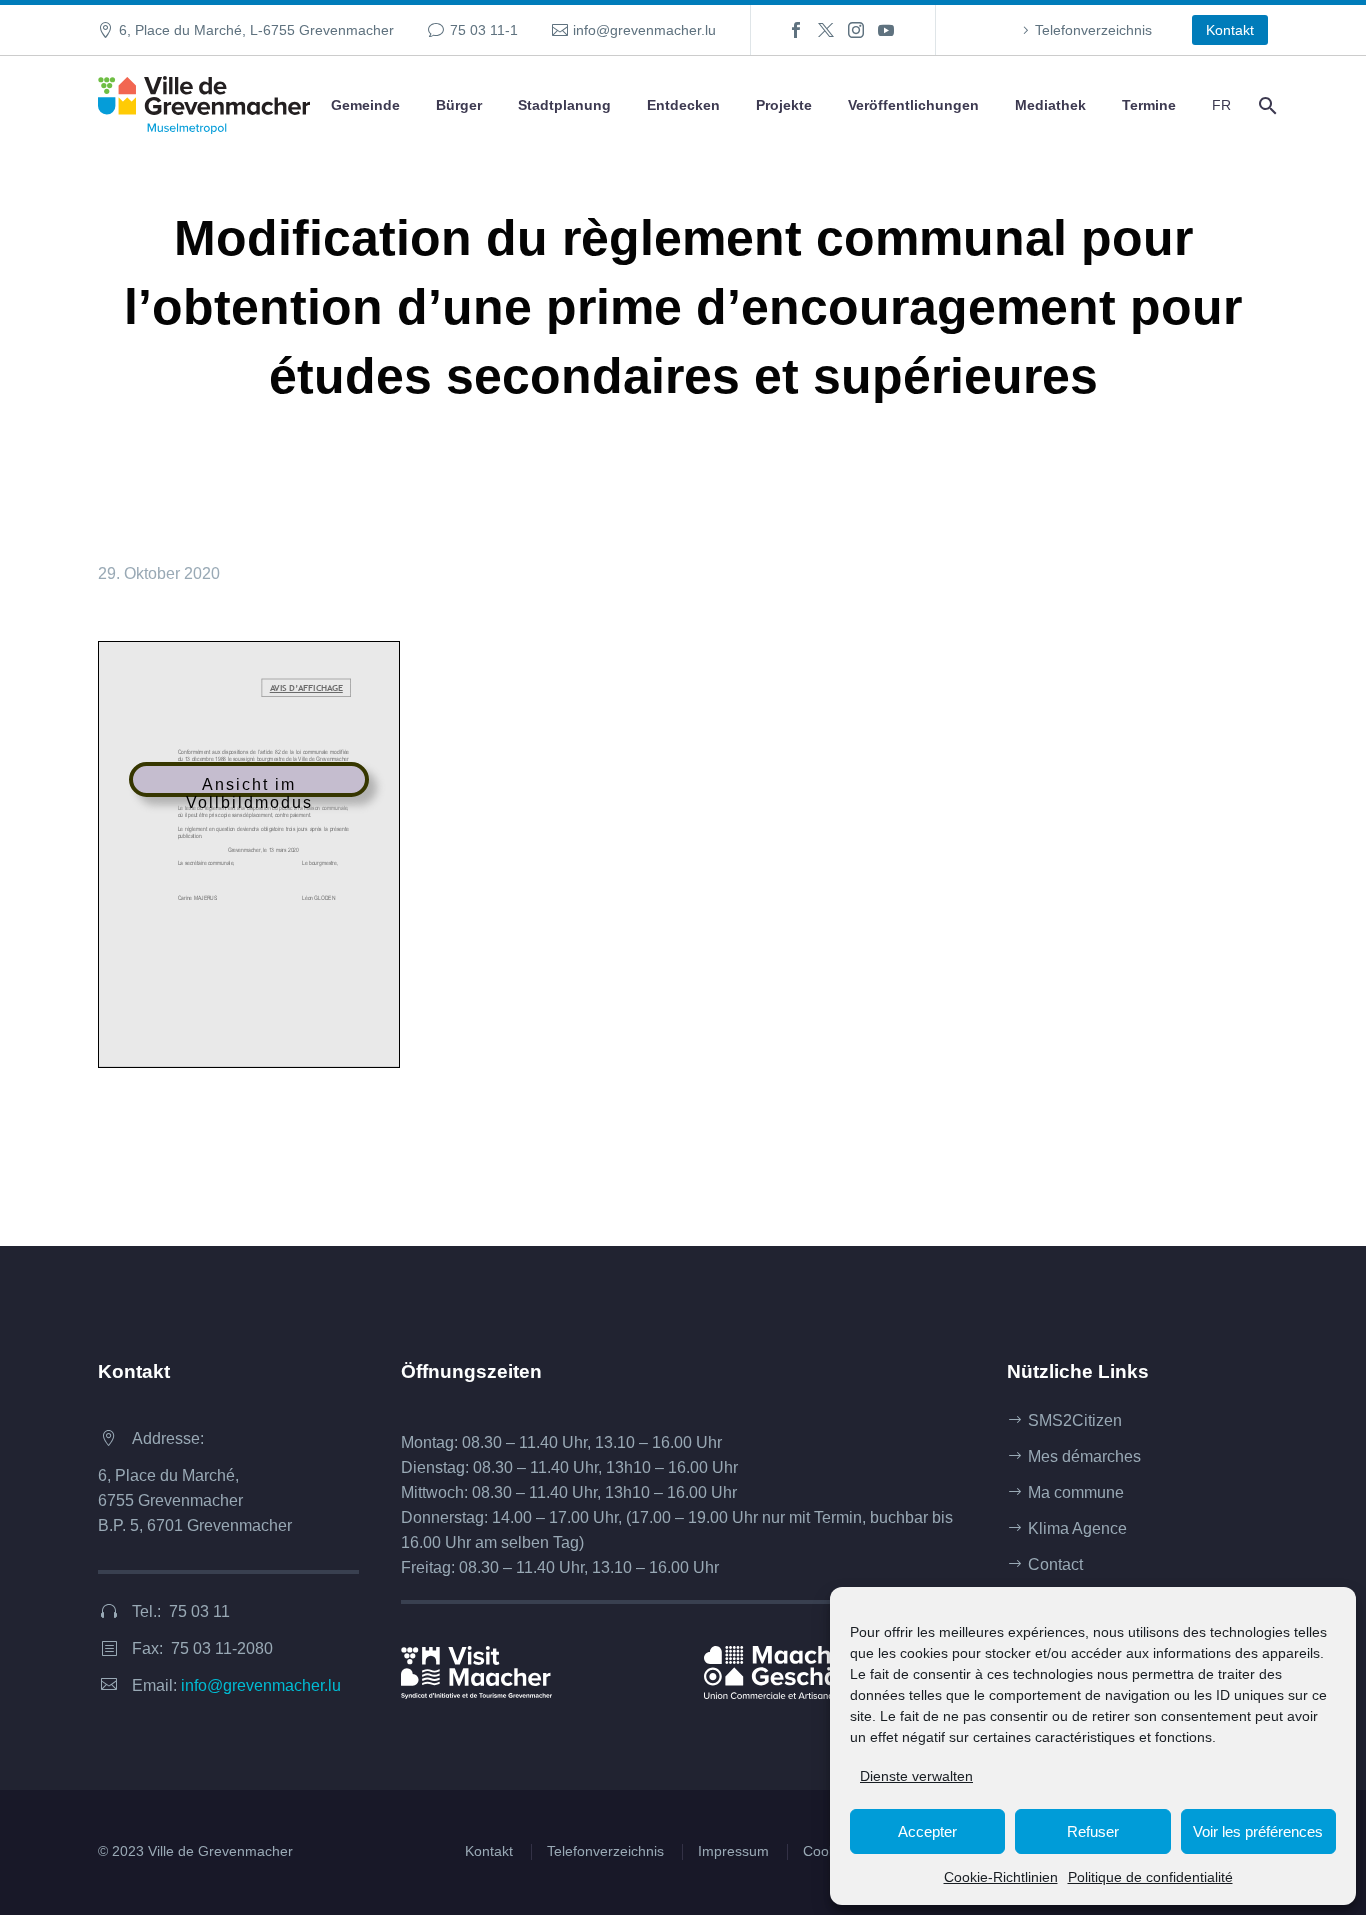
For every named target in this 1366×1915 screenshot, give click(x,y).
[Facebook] (796, 30)
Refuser (1093, 1831)
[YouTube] (886, 30)
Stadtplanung (564, 105)
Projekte (784, 105)
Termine (1149, 105)
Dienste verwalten (916, 1776)
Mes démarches (1084, 1456)
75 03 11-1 (484, 30)
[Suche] (1265, 105)
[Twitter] (826, 30)
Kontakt (1230, 30)
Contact (1055, 1564)
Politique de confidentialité (1150, 1877)
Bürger (459, 105)
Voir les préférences (1258, 1831)
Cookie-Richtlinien (1001, 1877)
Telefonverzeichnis (1093, 30)
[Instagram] (856, 30)
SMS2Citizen (1075, 1420)
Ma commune (1076, 1492)
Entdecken (683, 105)
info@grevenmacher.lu (644, 30)
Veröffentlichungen (913, 105)
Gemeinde (365, 105)
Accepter (927, 1831)
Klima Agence (1077, 1528)
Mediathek (1050, 105)
